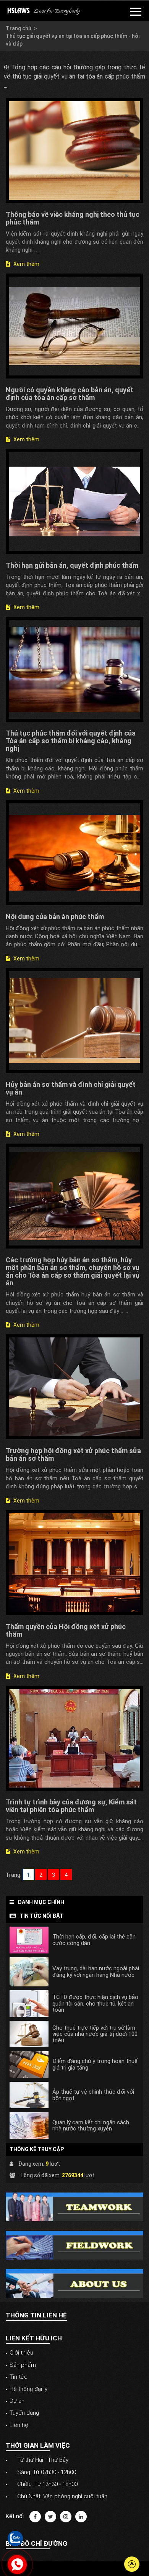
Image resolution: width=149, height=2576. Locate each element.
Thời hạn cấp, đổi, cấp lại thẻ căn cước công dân (94, 1940)
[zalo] (15, 2538)
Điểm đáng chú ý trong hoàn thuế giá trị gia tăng (95, 2064)
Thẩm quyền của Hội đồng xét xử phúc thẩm (66, 1630)
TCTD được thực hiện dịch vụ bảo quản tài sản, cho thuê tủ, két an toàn (95, 2004)
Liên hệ (19, 2425)
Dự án (17, 2401)
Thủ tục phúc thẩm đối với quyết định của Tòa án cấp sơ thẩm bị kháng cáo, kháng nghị (71, 741)
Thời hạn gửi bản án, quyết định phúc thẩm (72, 565)
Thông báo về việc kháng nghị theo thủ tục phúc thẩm (73, 218)
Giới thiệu (21, 2353)
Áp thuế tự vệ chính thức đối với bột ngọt (93, 2095)
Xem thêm (26, 264)
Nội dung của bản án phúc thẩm (55, 917)
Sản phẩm (23, 2365)
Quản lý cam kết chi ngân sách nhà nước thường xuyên (91, 2126)
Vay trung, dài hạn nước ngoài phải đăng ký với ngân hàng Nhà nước (96, 1972)
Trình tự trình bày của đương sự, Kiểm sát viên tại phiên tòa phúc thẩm (71, 1806)
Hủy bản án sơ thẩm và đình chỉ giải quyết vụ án (71, 1088)
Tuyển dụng (24, 2413)
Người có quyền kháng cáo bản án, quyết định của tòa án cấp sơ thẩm (70, 394)
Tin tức (19, 2377)
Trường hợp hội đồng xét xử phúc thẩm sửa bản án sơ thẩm (73, 1454)
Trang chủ (19, 28)
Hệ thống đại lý (28, 2389)
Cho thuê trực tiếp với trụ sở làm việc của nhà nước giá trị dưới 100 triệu (95, 2034)
